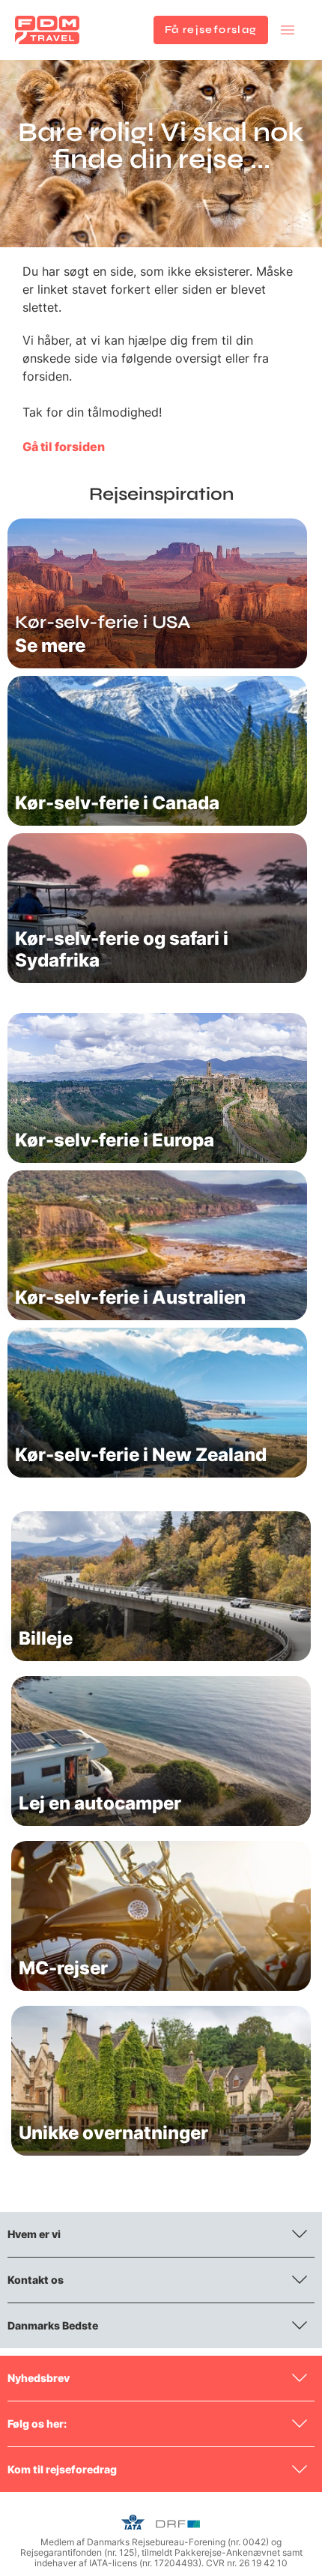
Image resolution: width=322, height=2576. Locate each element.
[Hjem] (47, 30)
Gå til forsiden (64, 447)
